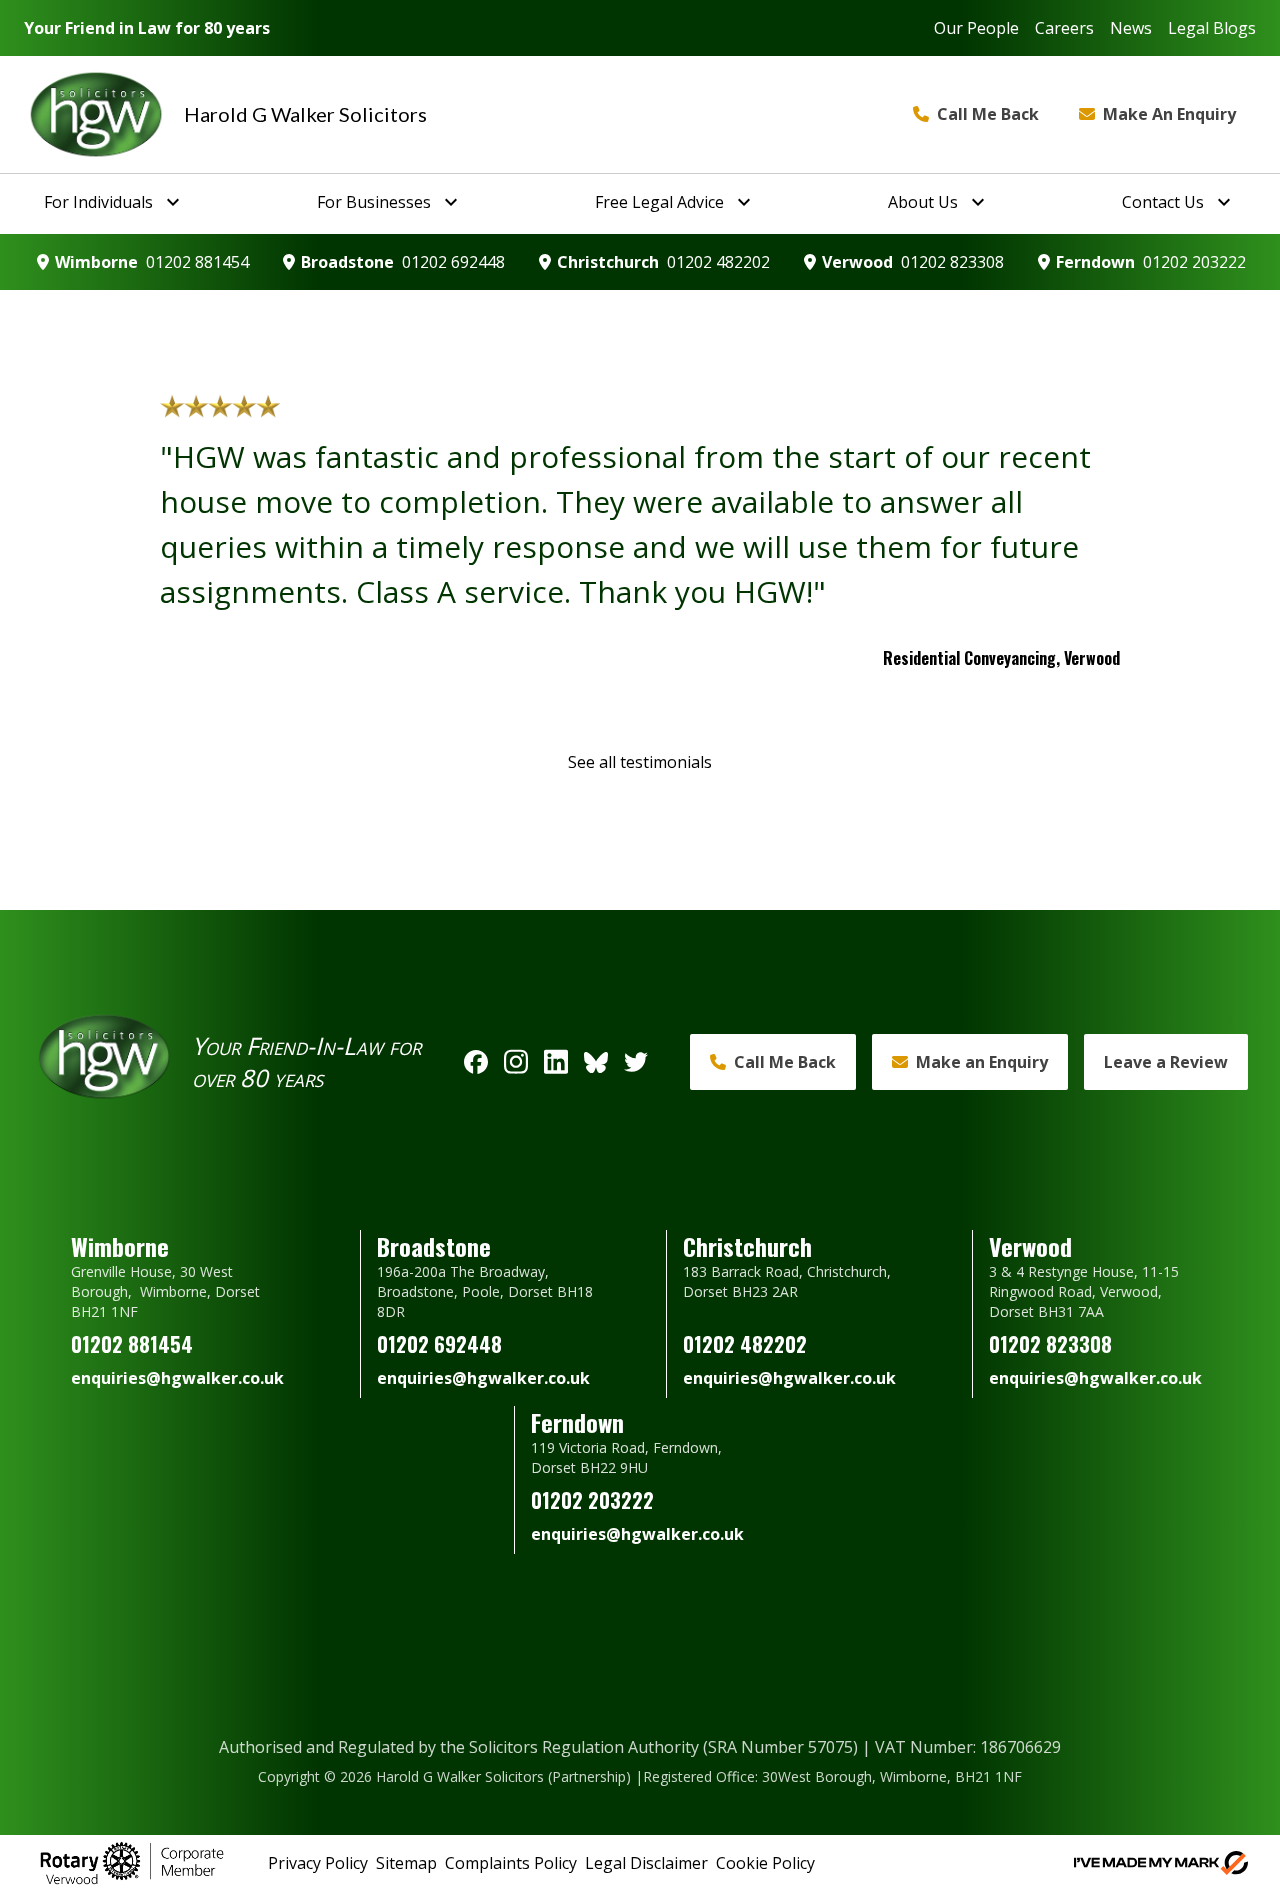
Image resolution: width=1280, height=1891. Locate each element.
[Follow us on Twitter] (636, 1062)
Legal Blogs (1212, 28)
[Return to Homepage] (96, 114)
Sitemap (406, 1863)
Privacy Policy (318, 1863)
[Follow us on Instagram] (516, 1062)
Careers (1064, 28)
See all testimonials (640, 762)
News (1131, 28)
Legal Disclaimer (646, 1863)
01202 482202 (718, 262)
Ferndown (1095, 262)
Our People (976, 28)
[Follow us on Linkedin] (556, 1062)
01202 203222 (1194, 262)
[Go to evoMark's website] (1161, 1863)
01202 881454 (197, 262)
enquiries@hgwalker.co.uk (177, 1378)
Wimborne (96, 262)
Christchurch (608, 262)
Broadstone (347, 262)
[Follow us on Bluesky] (596, 1062)
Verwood (857, 262)
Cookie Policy (765, 1863)
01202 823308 (952, 262)
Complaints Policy (511, 1863)
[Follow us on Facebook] (476, 1062)
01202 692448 (453, 262)
